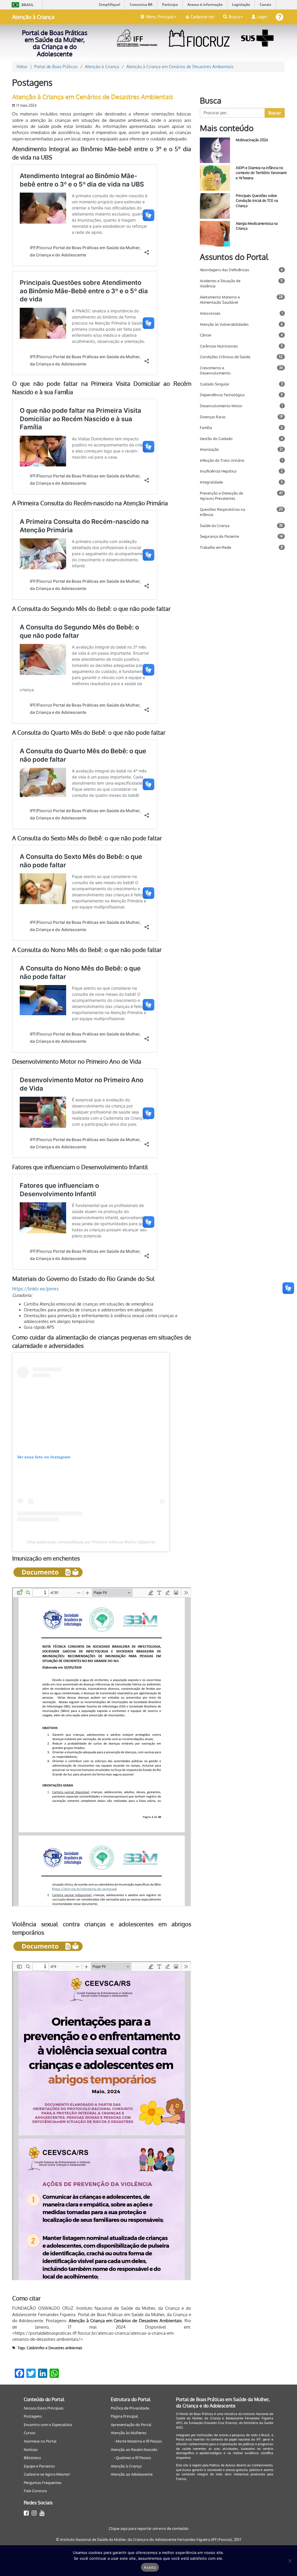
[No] (290, 2561)
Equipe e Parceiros (39, 2466)
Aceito (150, 2567)
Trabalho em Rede (215, 547)
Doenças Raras (213, 417)
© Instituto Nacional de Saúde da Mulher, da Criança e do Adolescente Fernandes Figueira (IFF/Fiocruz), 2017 (149, 2539)
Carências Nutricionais (219, 346)
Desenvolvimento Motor (221, 406)
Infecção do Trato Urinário (222, 460)
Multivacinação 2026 (252, 140)
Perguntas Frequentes (43, 2483)
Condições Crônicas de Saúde (225, 357)
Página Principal (124, 2416)
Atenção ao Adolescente (132, 2474)
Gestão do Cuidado (216, 439)
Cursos (30, 2433)
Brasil (22, 5)
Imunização (209, 449)
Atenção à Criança (33, 17)
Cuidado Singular (215, 384)
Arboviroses (210, 313)
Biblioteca (32, 2458)
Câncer (206, 335)
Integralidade (211, 482)
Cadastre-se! (202, 17)
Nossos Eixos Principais (44, 2408)
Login (262, 17)
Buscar (275, 113)
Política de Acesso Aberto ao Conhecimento (241, 2465)
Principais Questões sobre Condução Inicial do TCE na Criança (257, 201)
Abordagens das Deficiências (224, 270)
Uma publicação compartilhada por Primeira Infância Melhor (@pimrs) (91, 1542)
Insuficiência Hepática (218, 471)
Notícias (31, 2450)
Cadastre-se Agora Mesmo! (47, 2474)
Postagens (33, 2416)
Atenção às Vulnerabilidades (224, 324)
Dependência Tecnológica (222, 395)
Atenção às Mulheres (129, 2433)
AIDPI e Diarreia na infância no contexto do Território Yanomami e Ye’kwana (261, 173)
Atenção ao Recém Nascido (134, 2450)
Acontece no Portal (40, 2441)
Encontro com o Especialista (48, 2425)
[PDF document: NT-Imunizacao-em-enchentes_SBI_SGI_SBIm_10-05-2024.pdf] (102, 1747)
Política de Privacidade (130, 2408)
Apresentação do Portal (131, 2425)
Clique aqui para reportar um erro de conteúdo (149, 2528)
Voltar (22, 67)
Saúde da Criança (215, 526)
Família (206, 428)
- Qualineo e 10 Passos (132, 2458)
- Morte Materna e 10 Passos (138, 2441)
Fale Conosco (35, 2491)
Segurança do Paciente (219, 536)
